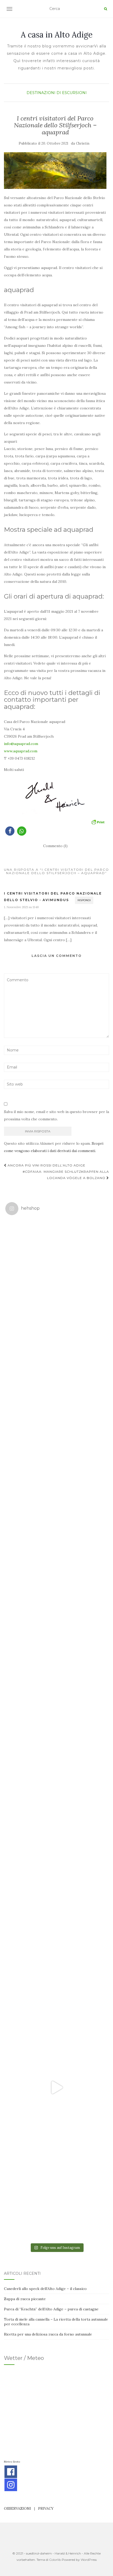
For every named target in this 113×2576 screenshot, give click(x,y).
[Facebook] (11, 2472)
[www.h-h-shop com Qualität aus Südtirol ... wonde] (56, 2190)
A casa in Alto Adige (57, 35)
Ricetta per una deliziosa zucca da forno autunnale (48, 2334)
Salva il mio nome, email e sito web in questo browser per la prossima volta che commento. (56, 1115)
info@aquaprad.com (21, 744)
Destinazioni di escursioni (57, 93)
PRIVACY (46, 2508)
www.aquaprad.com (21, 751)
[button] (10, 831)
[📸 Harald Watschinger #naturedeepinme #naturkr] (56, 1270)
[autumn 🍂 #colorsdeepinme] (56, 1781)
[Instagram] (11, 2485)
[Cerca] (106, 9)
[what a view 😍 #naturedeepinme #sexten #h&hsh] (56, 1475)
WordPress (89, 2560)
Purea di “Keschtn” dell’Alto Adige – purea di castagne (51, 2309)
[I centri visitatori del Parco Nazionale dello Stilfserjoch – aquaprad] (55, 171)
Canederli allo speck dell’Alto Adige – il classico (45, 2289)
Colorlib (55, 2560)
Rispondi (84, 900)
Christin (83, 143)
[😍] (56, 1679)
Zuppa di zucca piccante (25, 2299)
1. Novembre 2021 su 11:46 (21, 907)
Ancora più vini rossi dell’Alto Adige (46, 1165)
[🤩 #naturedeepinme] (56, 1883)
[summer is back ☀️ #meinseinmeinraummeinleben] (56, 1985)
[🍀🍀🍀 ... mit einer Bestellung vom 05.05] (56, 1372)
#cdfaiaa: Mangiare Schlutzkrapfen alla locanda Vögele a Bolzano (66, 1175)
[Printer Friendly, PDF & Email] (98, 821)
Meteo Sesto (12, 2462)
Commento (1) (55, 846)
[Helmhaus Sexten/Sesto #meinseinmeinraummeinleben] (56, 1577)
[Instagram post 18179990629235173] (56, 2087)
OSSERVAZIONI (17, 2508)
